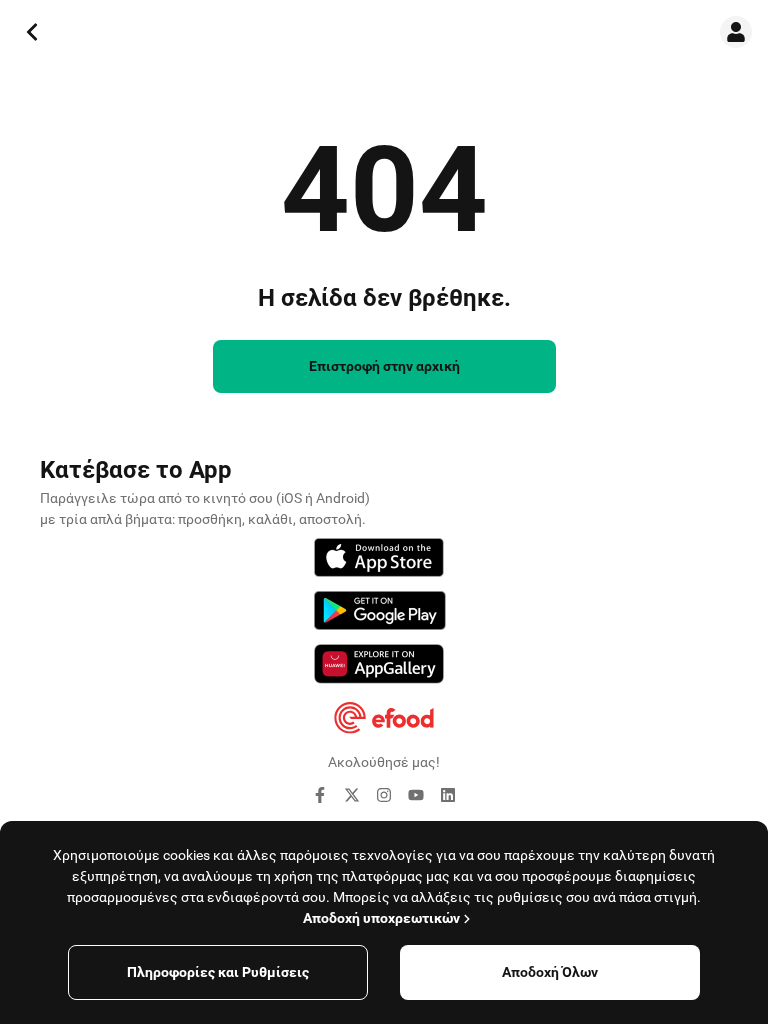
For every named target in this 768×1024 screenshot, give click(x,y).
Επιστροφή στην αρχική (384, 366)
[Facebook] (320, 798)
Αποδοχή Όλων (550, 972)
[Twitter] (352, 798)
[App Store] (379, 560)
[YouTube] (416, 798)
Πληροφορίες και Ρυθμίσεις (218, 972)
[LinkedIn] (448, 798)
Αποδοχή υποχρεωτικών (381, 918)
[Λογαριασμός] (736, 32)
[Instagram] (384, 798)
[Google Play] (380, 613)
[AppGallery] (379, 667)
